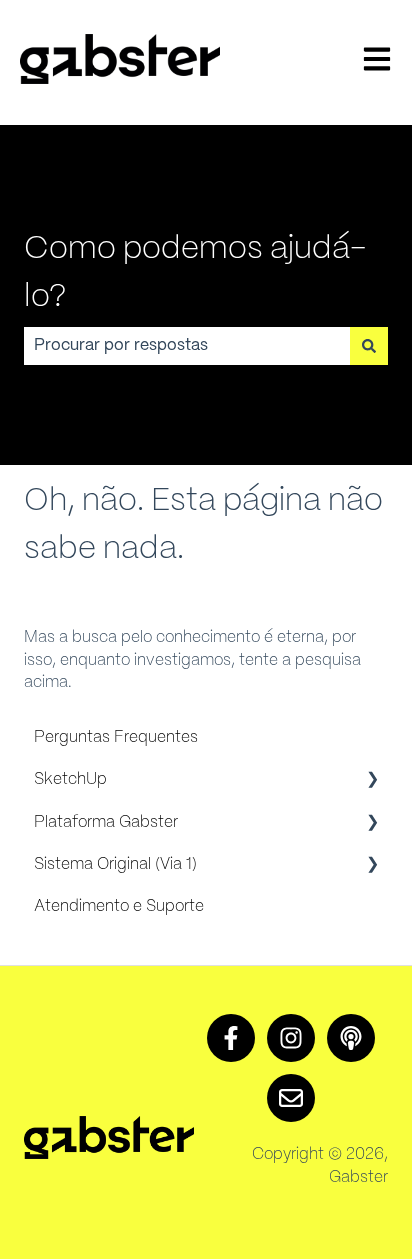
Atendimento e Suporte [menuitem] (119, 906)
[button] (372, 781)
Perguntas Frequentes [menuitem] (116, 737)
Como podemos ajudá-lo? (195, 273)
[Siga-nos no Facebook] (231, 1038)
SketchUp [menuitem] (70, 779)
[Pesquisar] (369, 346)
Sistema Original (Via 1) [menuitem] (115, 864)
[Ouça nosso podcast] (351, 1038)
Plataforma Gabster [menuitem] (106, 822)
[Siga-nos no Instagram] (291, 1038)
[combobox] (187, 346)
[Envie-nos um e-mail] (291, 1098)
